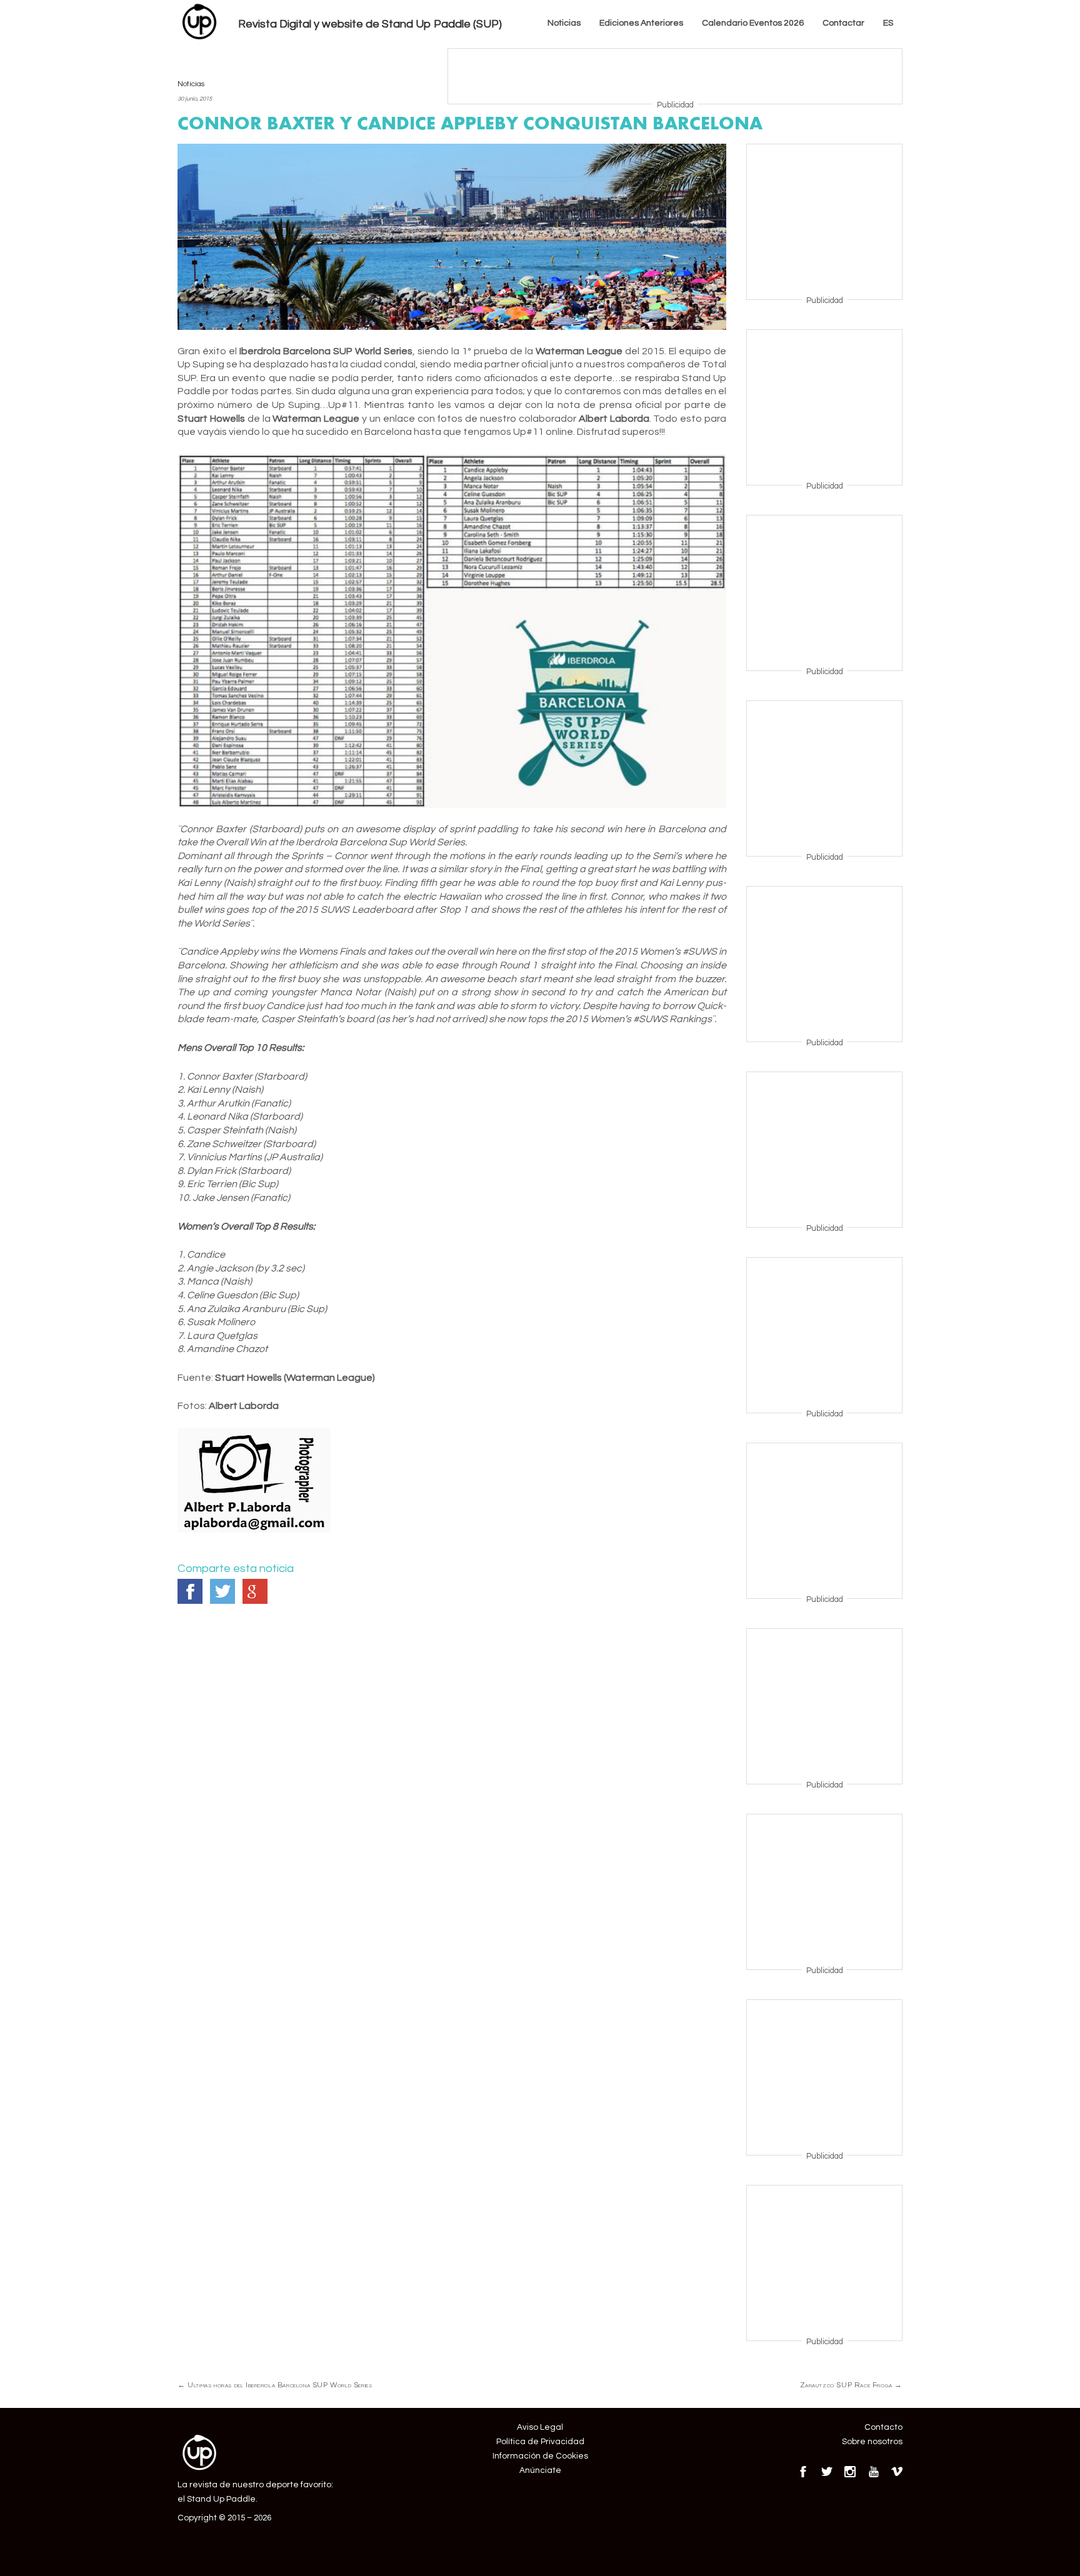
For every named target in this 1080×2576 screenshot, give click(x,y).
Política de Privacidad (540, 2442)
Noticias (564, 23)
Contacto (883, 2427)
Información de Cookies (540, 2456)
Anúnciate (540, 2470)
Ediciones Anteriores (641, 23)
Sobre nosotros (872, 2442)
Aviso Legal (540, 2427)
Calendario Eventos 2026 (753, 23)
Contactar (843, 23)
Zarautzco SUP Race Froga (851, 2385)
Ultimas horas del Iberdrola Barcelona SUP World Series (275, 2385)
